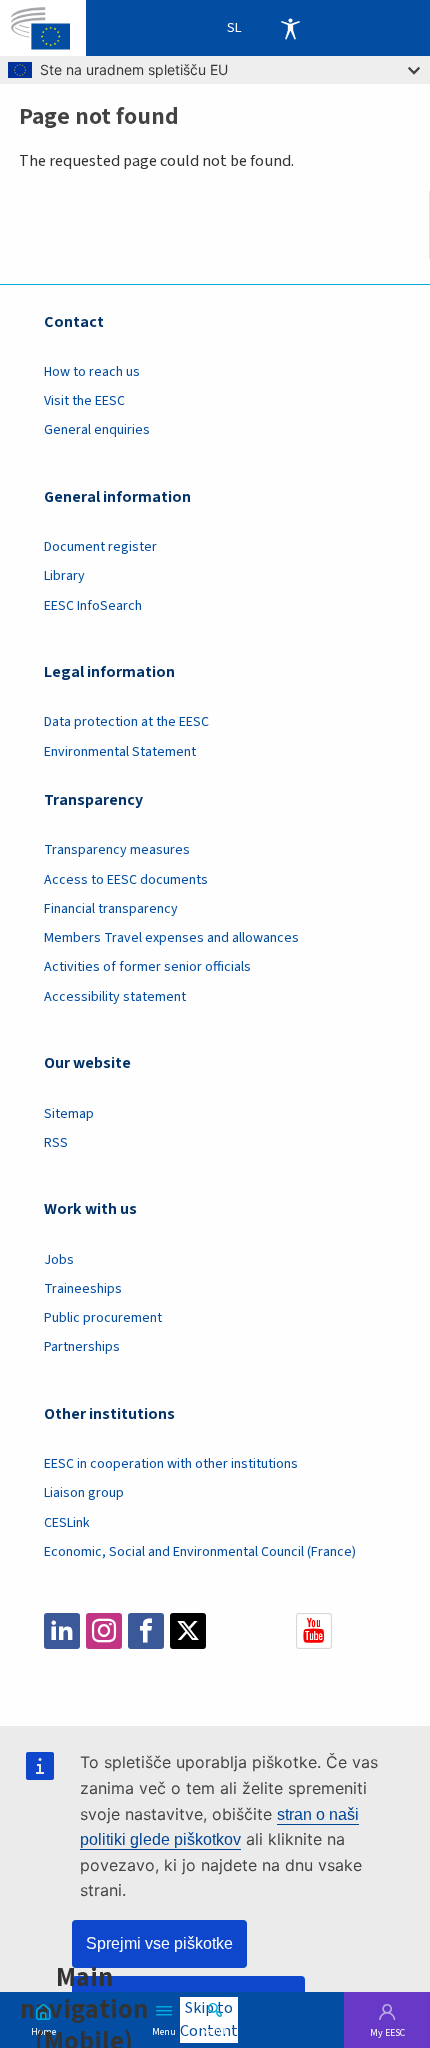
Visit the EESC (84, 401)
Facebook (146, 1631)
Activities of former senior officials (147, 967)
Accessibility (290, 28)
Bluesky (230, 1631)
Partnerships (82, 1347)
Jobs (59, 1260)
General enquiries (97, 430)
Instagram (104, 1631)
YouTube (314, 1631)
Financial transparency (111, 909)
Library (64, 576)
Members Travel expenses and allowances (171, 938)
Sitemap (69, 1114)
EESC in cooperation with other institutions (171, 1464)
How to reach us (92, 372)
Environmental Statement (120, 752)
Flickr (272, 1631)
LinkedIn (62, 1631)
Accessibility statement (115, 997)
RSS (56, 1143)
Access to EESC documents (126, 880)
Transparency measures (117, 850)
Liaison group (84, 1493)
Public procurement (103, 1318)
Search (215, 2030)
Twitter (188, 1631)
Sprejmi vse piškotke (159, 1943)
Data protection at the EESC (126, 722)
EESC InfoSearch (93, 606)
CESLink (67, 1523)
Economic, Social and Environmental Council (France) (201, 1552)
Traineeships (83, 1289)
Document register (100, 547)
